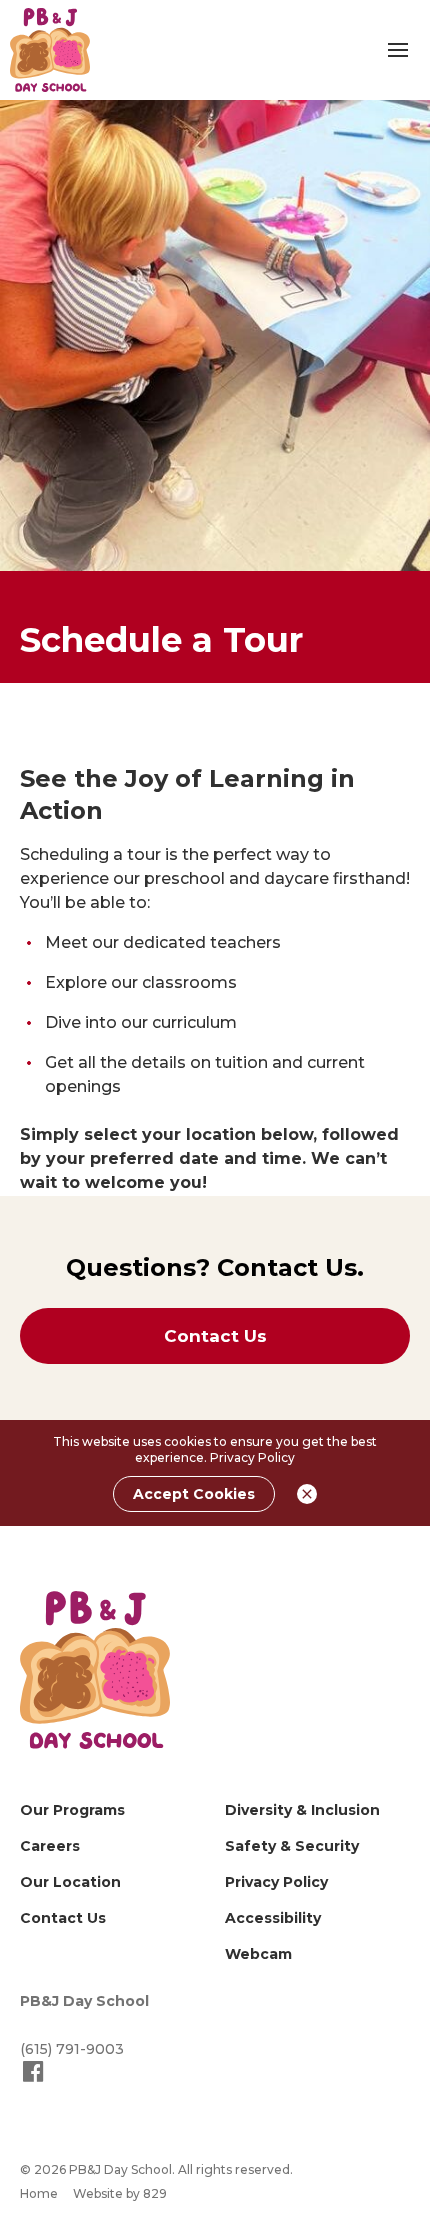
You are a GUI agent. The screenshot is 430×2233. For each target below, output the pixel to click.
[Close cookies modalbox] (307, 1494)
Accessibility (273, 1918)
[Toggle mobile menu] (398, 50)
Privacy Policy (252, 1457)
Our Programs (72, 1810)
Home (39, 2193)
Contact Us (63, 1918)
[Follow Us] (33, 2080)
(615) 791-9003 (72, 2049)
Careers (50, 1846)
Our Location (70, 1882)
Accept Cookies (194, 1494)
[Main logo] (95, 1670)
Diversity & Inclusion (302, 1810)
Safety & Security (292, 1846)
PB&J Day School (84, 2001)
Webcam (258, 1954)
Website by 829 (120, 2193)
